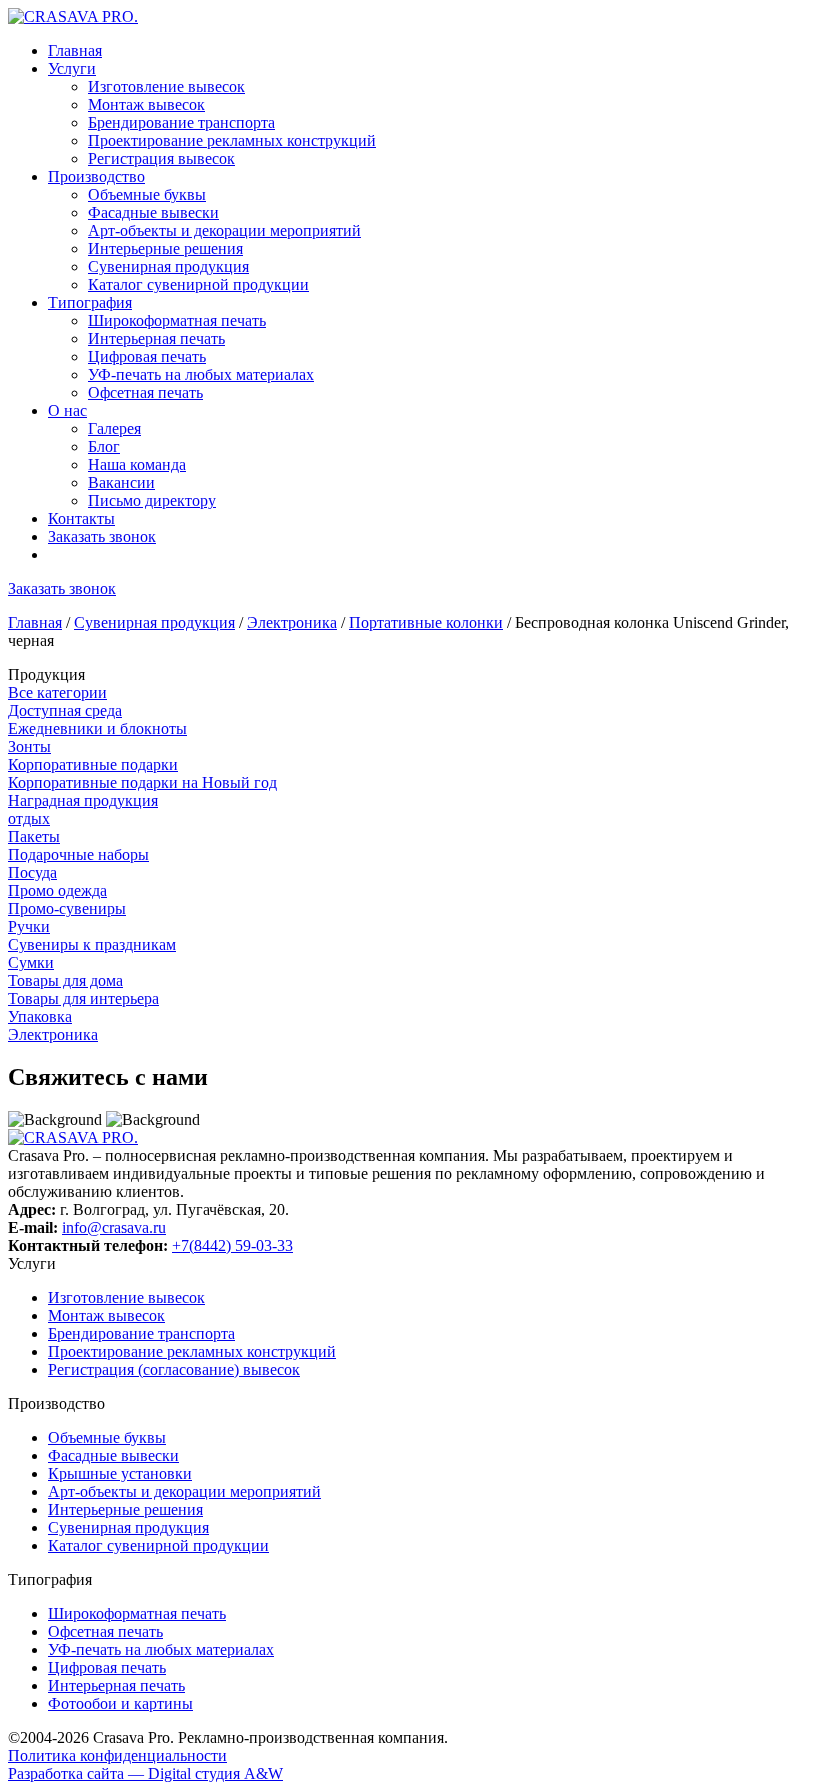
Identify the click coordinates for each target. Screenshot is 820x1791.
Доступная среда (65, 710)
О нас (67, 410)
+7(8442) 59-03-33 (232, 1245)
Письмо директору (152, 500)
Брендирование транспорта (181, 122)
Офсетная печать (145, 392)
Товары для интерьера (83, 998)
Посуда (32, 872)
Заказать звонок (102, 536)
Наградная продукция (83, 800)
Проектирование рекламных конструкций (232, 140)
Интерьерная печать (156, 338)
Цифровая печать (147, 356)
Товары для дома (65, 980)
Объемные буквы (147, 194)
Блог (104, 446)
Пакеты (34, 836)
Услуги (72, 68)
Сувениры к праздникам (92, 944)
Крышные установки (120, 1473)
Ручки (29, 926)
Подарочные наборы (78, 854)
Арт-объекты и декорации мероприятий (224, 230)
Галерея (114, 428)
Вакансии (121, 482)
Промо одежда (57, 890)
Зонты (29, 746)
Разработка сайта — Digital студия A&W (145, 1773)
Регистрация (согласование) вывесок (174, 1369)
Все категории (57, 692)
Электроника (292, 622)
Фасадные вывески (153, 212)
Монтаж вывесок (146, 104)
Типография (90, 302)
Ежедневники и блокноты (97, 728)
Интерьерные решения (165, 248)
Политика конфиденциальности (117, 1755)
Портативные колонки (426, 622)
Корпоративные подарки (93, 764)
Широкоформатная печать (177, 320)
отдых (29, 818)
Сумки (31, 962)
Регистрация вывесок (161, 158)
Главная (75, 50)
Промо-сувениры (67, 908)
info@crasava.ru (114, 1227)
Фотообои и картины (120, 1703)
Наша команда (137, 464)
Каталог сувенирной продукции (198, 284)
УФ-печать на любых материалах (201, 374)
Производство (96, 176)
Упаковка (40, 1016)
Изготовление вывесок (166, 86)
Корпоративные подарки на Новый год (142, 782)
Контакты (81, 518)
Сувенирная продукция (168, 266)
